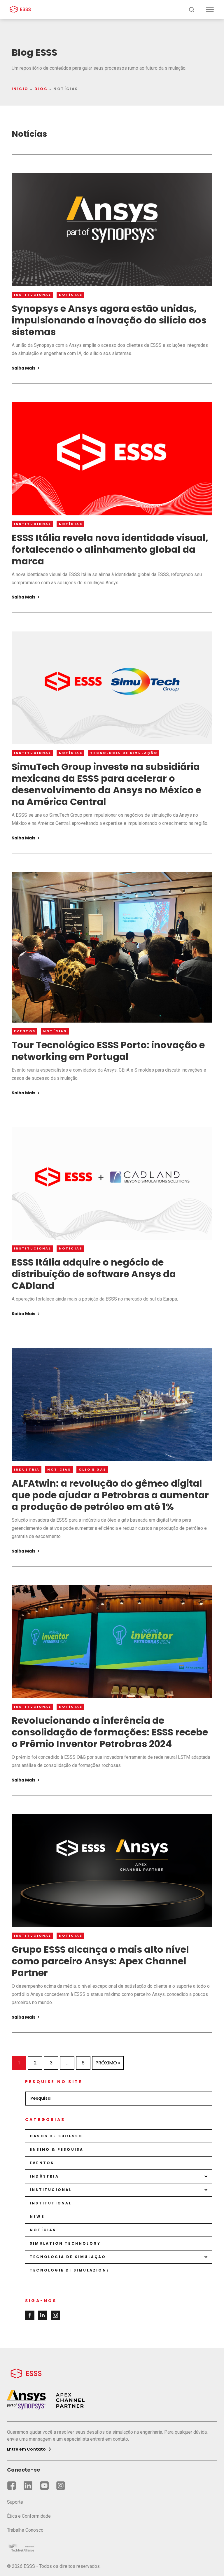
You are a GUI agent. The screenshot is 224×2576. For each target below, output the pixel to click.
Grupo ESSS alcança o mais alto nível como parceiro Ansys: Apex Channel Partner (100, 1961)
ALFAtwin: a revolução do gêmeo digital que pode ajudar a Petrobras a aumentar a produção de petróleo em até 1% (110, 1495)
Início (20, 89)
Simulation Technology (65, 2243)
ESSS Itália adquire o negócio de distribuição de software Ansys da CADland (94, 1274)
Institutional (51, 2203)
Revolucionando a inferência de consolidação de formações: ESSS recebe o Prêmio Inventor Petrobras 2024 (110, 1732)
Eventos (25, 1031)
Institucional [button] (51, 2190)
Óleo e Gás (92, 1470)
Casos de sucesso (56, 2136)
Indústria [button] (44, 2176)
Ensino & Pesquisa (57, 2149)
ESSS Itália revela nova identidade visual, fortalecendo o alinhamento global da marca (110, 549)
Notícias (71, 295)
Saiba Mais (24, 368)
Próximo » (108, 2063)
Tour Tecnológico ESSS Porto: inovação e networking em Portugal (108, 1051)
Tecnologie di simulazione (70, 2270)
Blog (41, 89)
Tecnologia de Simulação (124, 753)
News (37, 2217)
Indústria (27, 1470)
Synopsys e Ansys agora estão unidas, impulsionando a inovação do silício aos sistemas (109, 320)
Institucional (33, 295)
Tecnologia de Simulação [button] (68, 2257)
